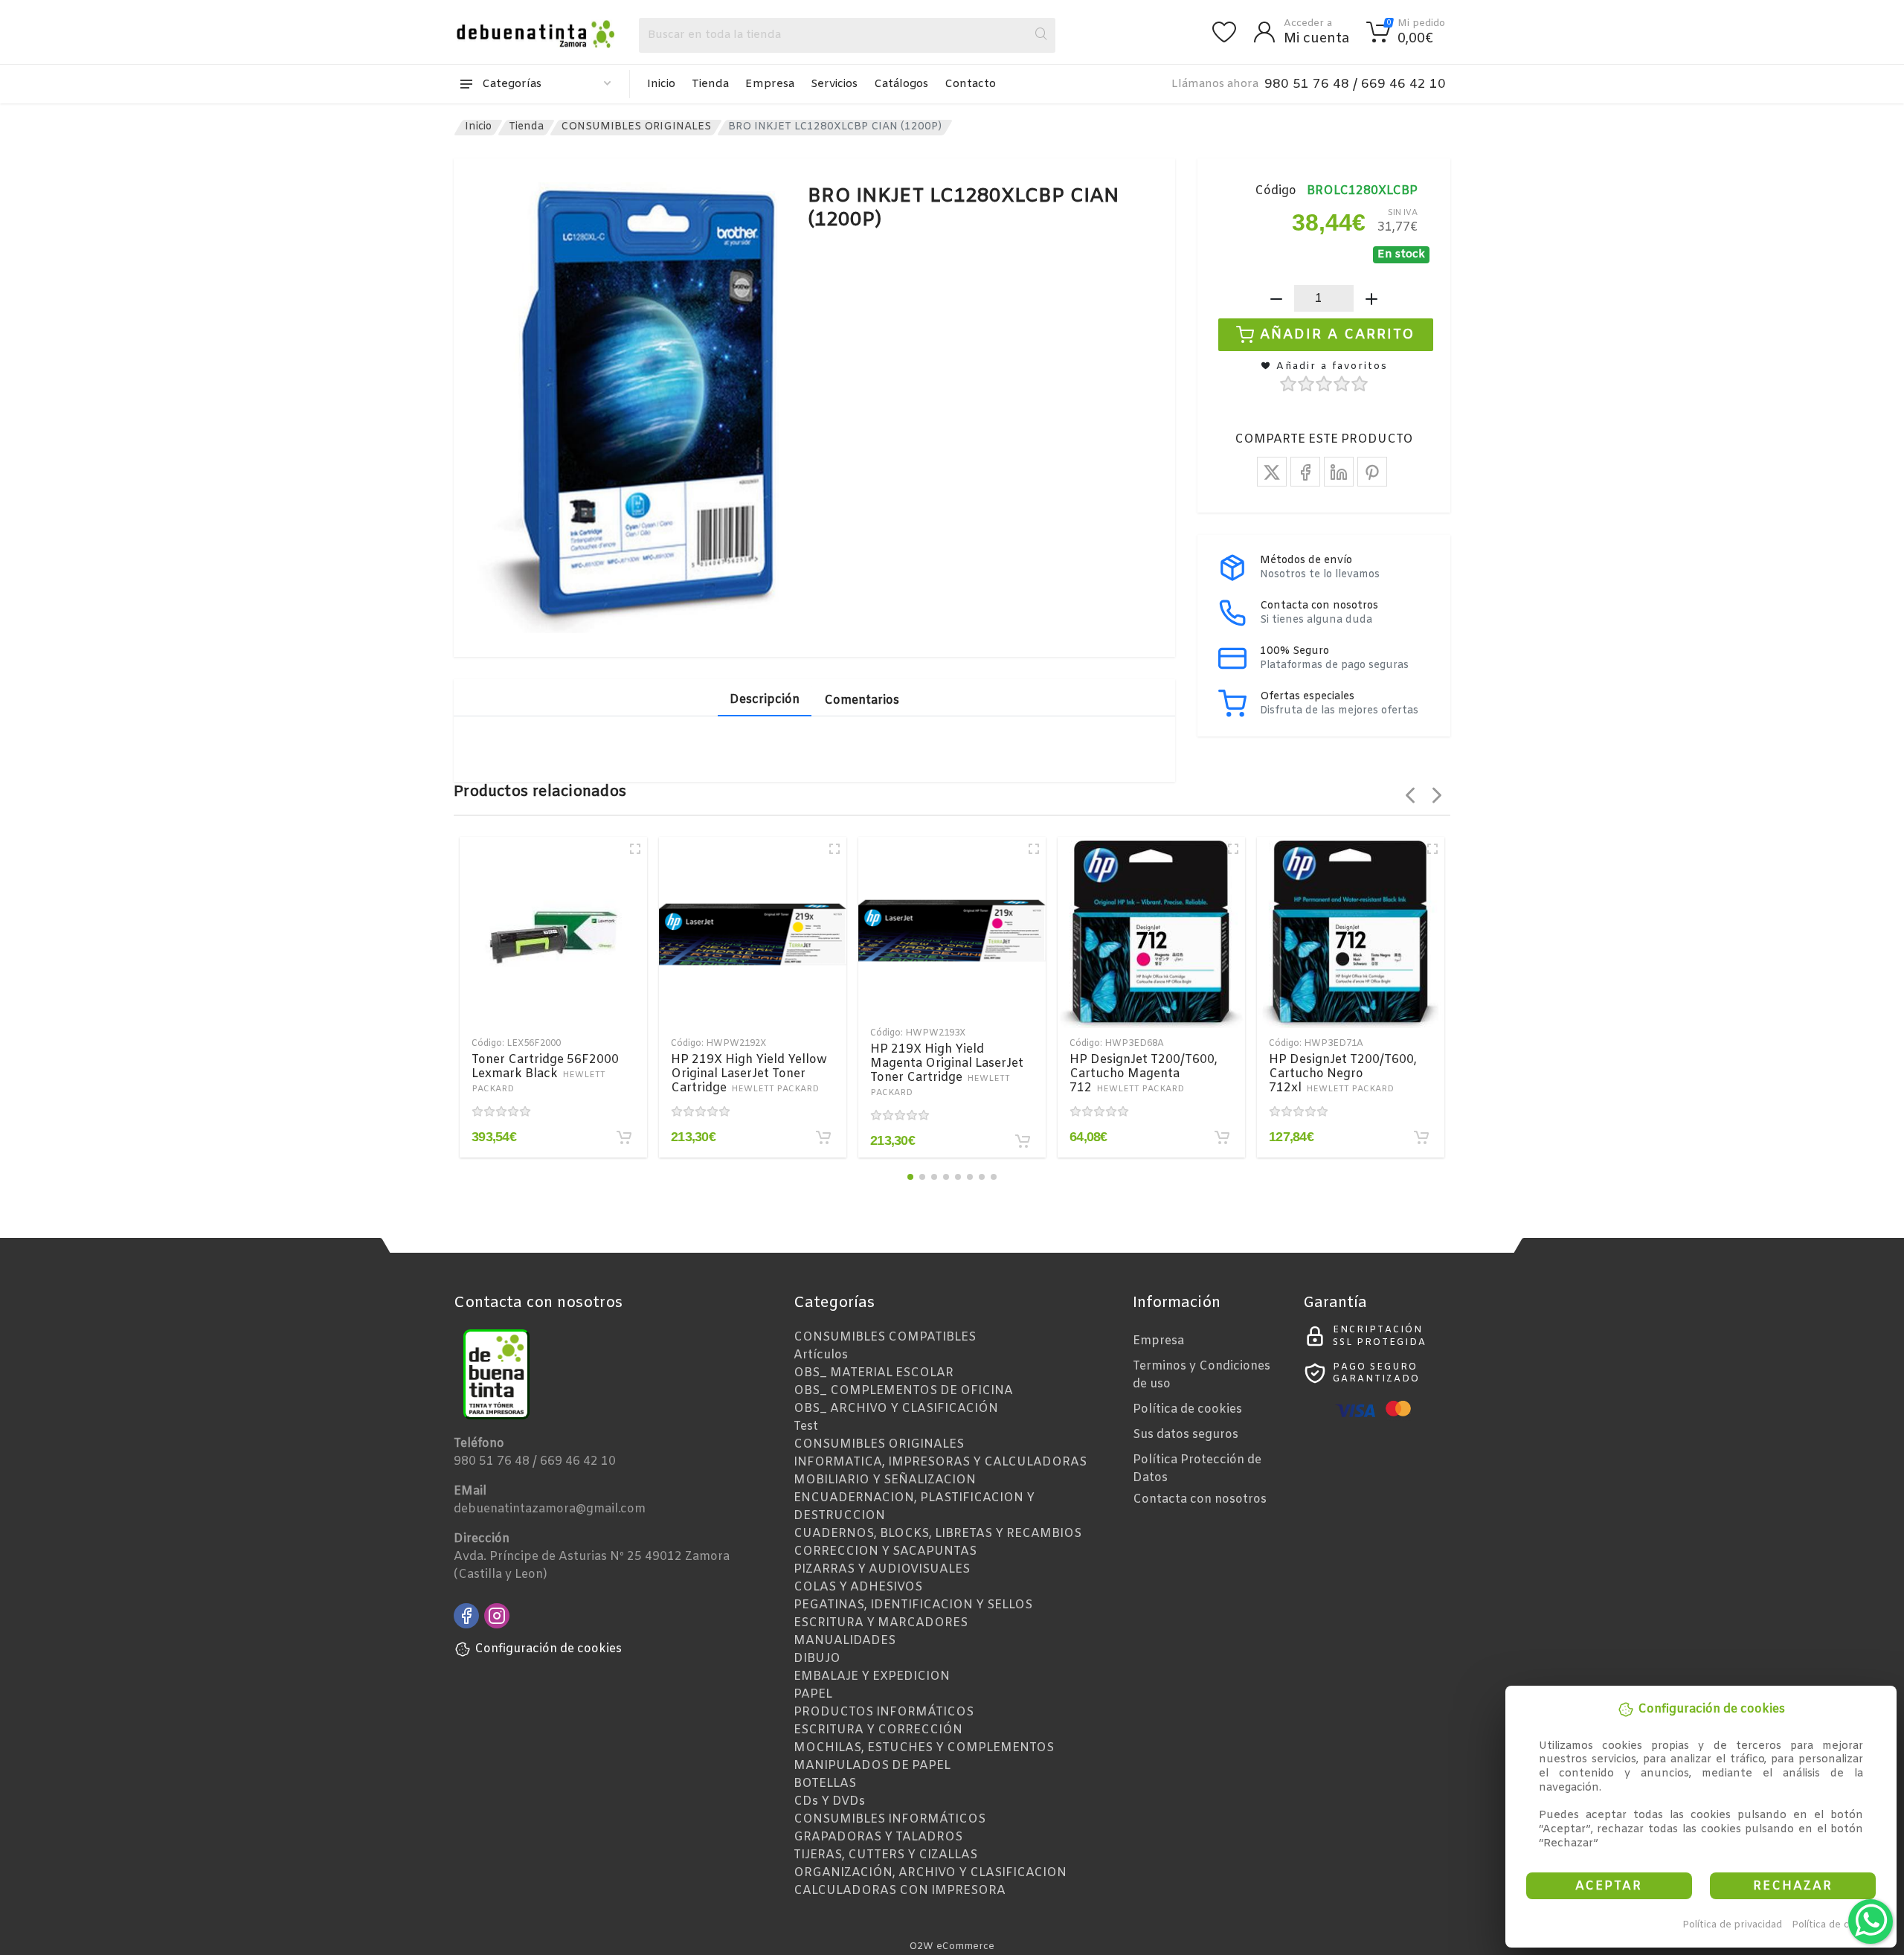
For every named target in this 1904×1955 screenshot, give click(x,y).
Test (806, 1426)
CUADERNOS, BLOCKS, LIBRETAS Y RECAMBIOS (937, 1534)
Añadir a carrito (1338, 335)
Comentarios (862, 700)
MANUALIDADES (845, 1641)
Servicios (834, 84)
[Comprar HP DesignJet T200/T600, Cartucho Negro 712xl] (1421, 1137)
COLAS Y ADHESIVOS (858, 1587)
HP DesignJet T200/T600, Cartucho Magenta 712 (1144, 1074)
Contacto (970, 84)
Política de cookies (1836, 1925)
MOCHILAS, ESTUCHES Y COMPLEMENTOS (924, 1748)
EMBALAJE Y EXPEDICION (872, 1676)
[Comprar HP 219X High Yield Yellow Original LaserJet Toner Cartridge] (823, 1137)
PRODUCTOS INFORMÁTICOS (884, 1712)
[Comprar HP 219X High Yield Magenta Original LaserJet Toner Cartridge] (1023, 1141)
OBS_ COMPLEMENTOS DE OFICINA (903, 1391)
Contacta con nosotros (1200, 1499)
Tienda (710, 84)
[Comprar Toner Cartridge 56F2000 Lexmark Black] (624, 1137)
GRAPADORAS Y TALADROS (878, 1837)
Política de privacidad (1732, 1925)
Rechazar (1793, 1886)
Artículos (821, 1355)
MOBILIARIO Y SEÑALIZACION (885, 1480)
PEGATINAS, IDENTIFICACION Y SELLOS (913, 1605)
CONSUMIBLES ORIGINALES (636, 127)
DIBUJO (817, 1659)
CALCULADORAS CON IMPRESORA (900, 1891)
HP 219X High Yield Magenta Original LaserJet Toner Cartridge (947, 1070)
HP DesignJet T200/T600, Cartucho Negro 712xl (1343, 1074)
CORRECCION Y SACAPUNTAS (885, 1551)
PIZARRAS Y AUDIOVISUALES (882, 1569)
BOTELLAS (825, 1784)
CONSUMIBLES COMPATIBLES (885, 1337)
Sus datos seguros (1186, 1435)
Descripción (765, 700)
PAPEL (813, 1694)
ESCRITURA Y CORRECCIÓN (878, 1730)
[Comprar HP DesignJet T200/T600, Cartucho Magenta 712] (1222, 1137)
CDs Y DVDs (829, 1801)
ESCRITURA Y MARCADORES (881, 1623)
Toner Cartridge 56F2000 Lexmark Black (545, 1073)
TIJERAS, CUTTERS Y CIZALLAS (885, 1855)
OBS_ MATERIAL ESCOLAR (874, 1373)
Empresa (770, 84)
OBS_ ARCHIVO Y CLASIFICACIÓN (896, 1409)
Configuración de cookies (548, 1649)
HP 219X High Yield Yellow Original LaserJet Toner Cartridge (749, 1074)
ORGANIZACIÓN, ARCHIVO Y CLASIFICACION (930, 1873)
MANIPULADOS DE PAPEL (872, 1766)
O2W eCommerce (952, 1946)
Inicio (661, 84)
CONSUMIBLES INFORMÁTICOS (890, 1819)
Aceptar (1609, 1886)
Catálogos (901, 84)
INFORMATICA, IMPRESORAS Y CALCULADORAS (940, 1462)
